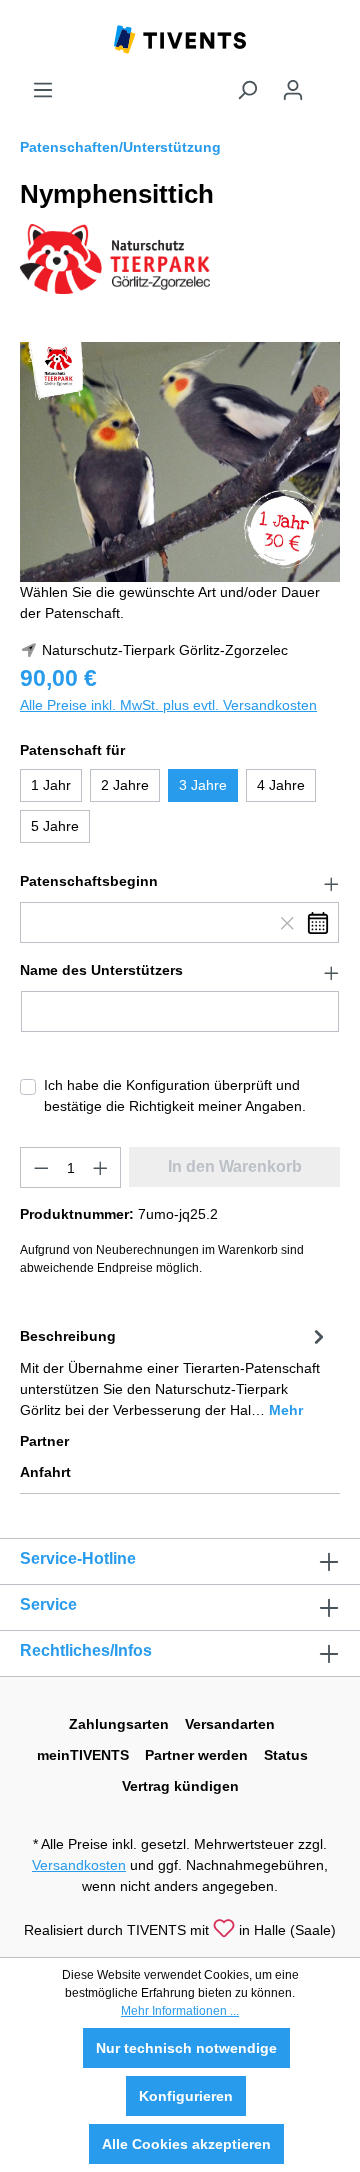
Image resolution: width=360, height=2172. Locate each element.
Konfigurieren (186, 2096)
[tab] (175, 1371)
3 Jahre (203, 785)
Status (286, 1755)
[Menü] (43, 90)
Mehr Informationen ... (180, 2011)
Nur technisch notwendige (186, 2048)
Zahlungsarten (119, 1724)
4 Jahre (281, 785)
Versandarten (230, 1724)
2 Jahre (125, 785)
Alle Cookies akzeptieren (186, 2144)
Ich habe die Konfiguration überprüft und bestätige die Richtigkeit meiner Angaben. (175, 1095)
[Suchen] (247, 90)
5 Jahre (55, 826)
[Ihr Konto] (293, 90)
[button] (180, 882)
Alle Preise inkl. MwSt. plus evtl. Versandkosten (168, 705)
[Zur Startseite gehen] (180, 38)
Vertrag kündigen (180, 1786)
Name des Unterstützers (101, 970)
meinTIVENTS (83, 1755)
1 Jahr (51, 785)
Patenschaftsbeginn (89, 881)
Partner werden (196, 1755)
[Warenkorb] (328, 82)
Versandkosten (79, 1865)
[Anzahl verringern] (41, 1167)
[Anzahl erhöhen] (101, 1167)
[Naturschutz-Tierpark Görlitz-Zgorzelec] (115, 258)
